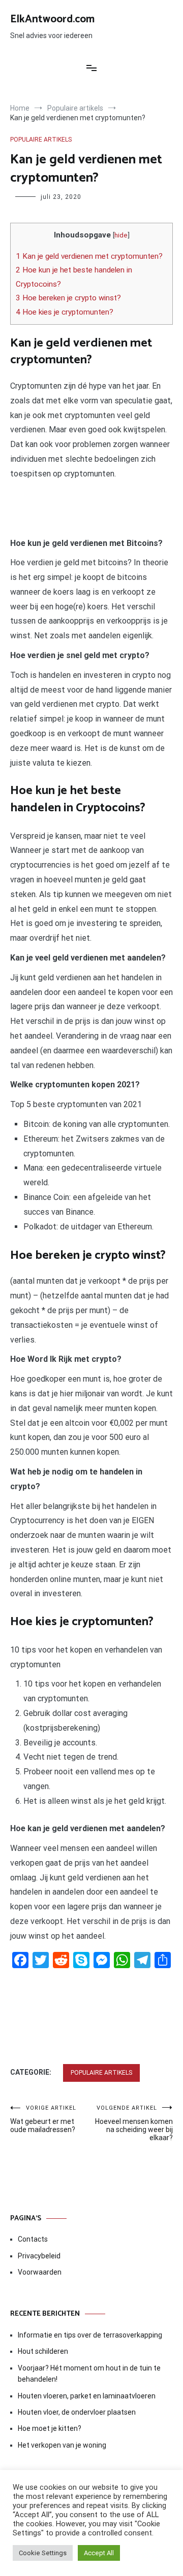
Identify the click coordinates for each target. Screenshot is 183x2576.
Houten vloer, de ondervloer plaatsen (77, 2412)
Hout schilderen (43, 2351)
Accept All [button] (99, 2553)
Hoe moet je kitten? (50, 2428)
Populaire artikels (41, 140)
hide (121, 235)
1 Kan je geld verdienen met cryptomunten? (89, 256)
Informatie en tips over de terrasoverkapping (90, 2335)
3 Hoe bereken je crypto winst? (68, 298)
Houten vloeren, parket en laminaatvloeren (87, 2396)
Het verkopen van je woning (62, 2445)
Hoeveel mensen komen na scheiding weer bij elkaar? (134, 2123)
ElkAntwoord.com (52, 19)
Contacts (33, 2239)
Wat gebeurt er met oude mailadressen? (43, 2119)
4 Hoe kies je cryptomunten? (65, 312)
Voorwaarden (40, 2272)
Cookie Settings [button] (43, 2553)
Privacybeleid (39, 2256)
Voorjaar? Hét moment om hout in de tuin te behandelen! (89, 2374)
